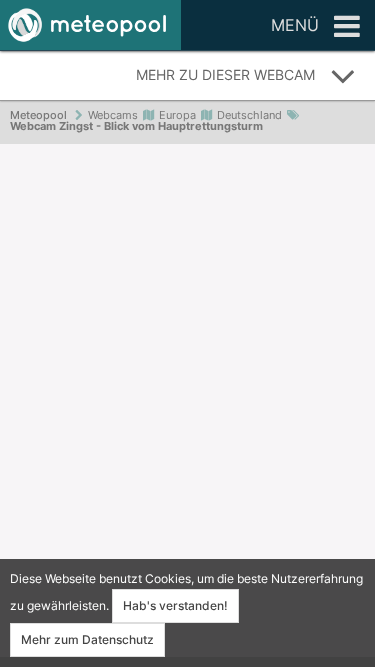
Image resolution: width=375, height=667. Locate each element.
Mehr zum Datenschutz (87, 639)
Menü (295, 25)
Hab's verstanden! (175, 605)
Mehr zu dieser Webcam (225, 74)
